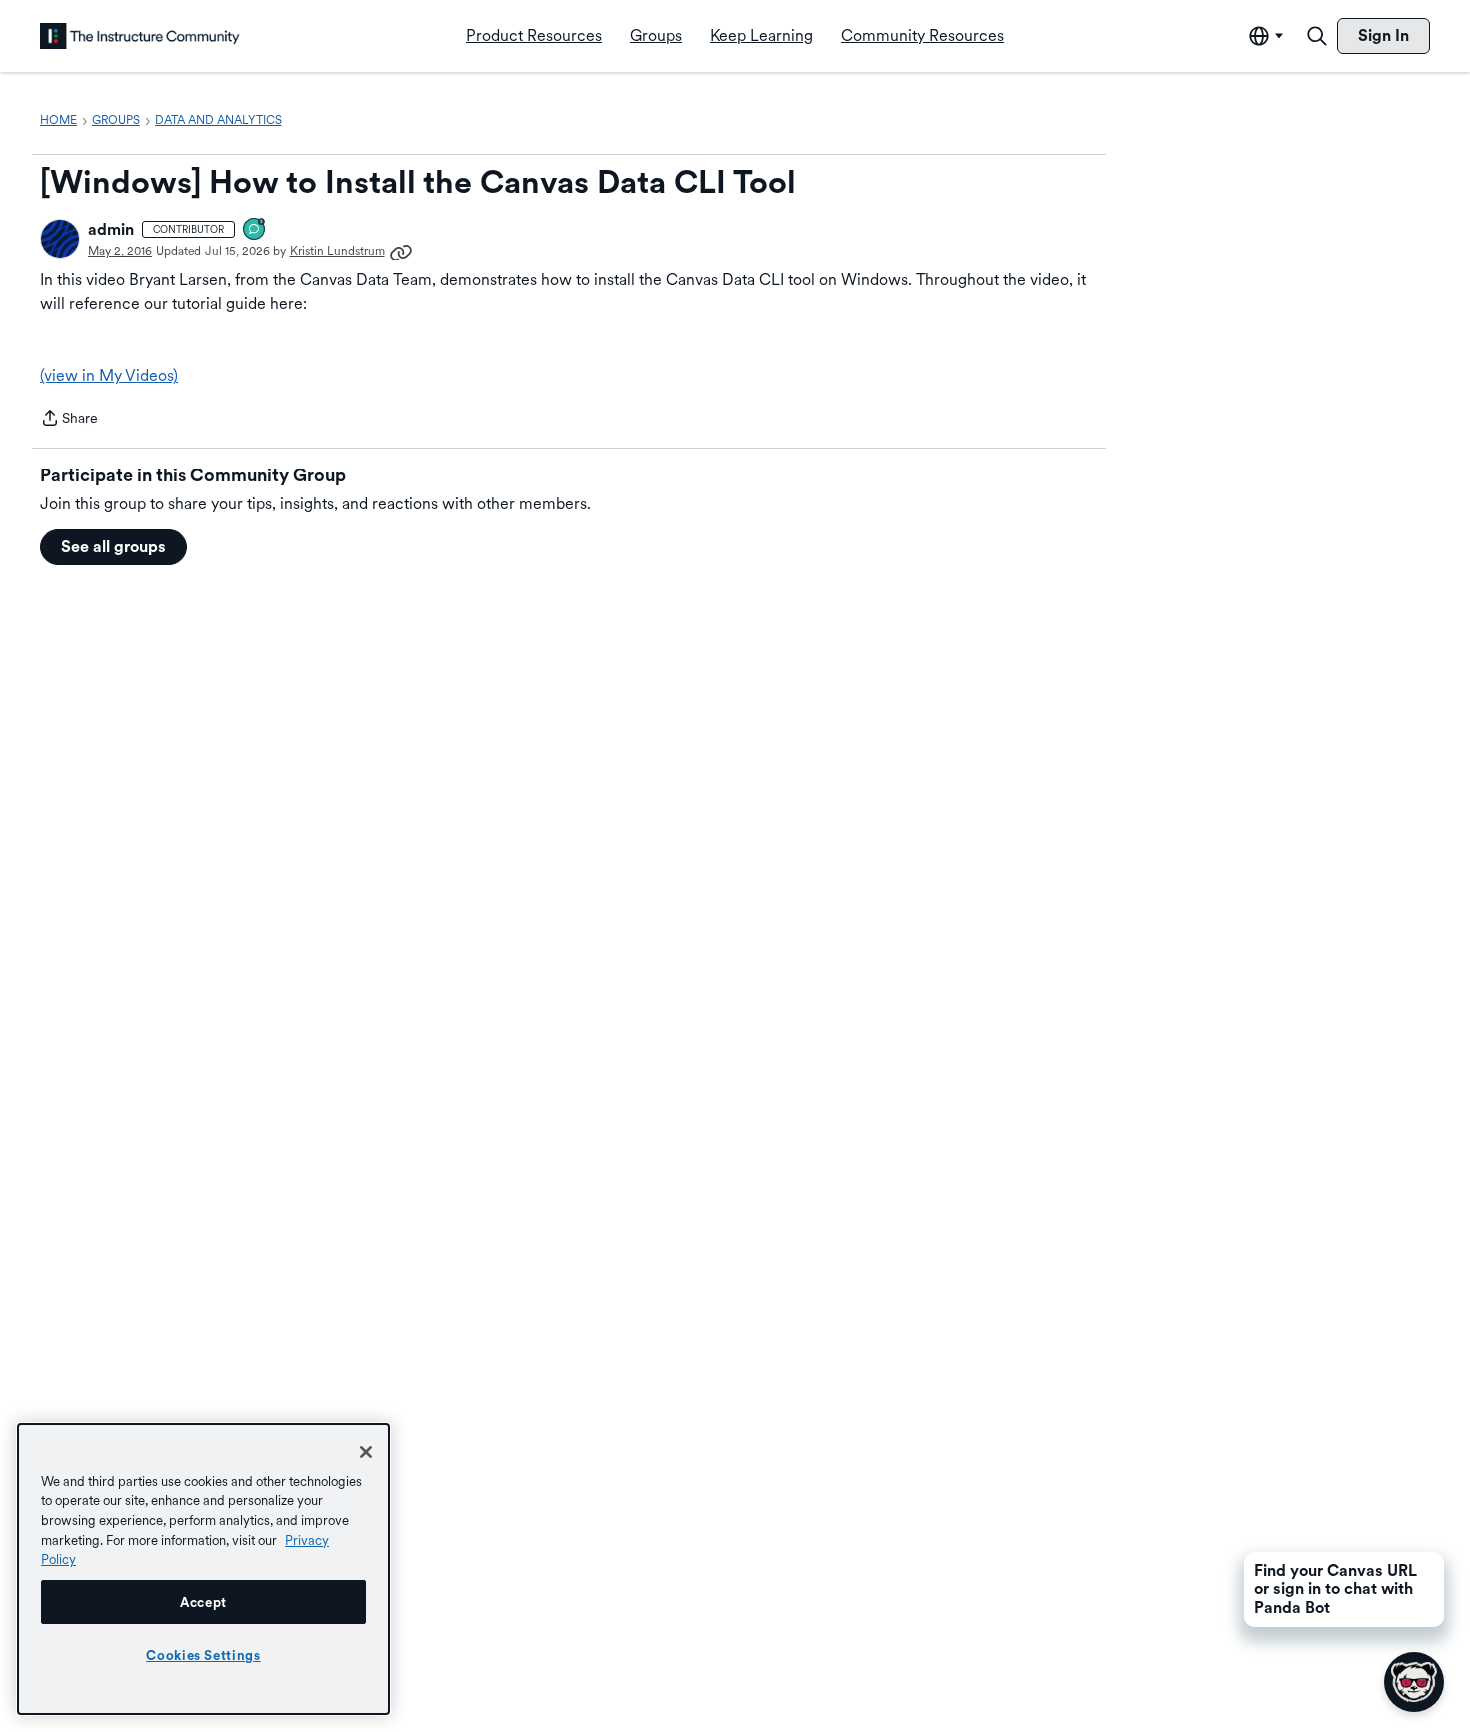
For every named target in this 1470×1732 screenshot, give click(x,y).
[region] (203, 1569)
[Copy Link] (401, 251)
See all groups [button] (113, 546)
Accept (203, 1602)
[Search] (1317, 36)
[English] (140, 36)
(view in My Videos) (109, 375)
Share (69, 420)
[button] (60, 239)
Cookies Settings (203, 1655)
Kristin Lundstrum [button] (337, 251)
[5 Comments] (255, 230)
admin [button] (111, 229)
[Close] (366, 1452)
